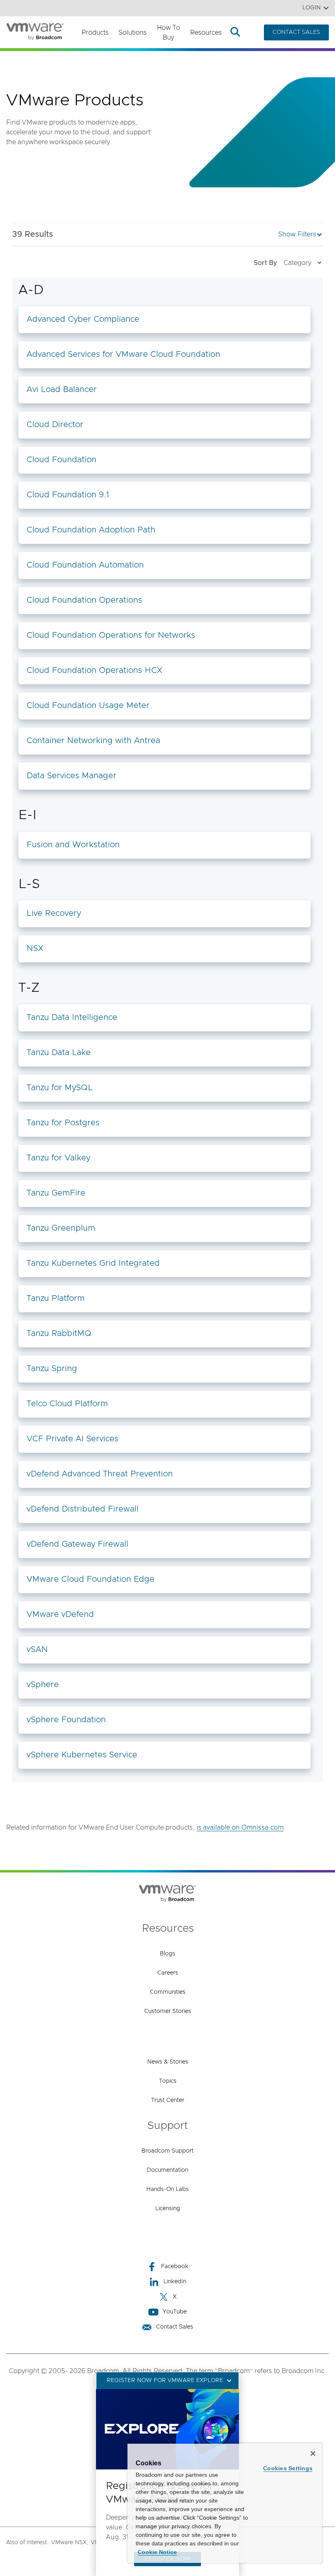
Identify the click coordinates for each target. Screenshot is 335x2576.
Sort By (265, 263)
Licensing (168, 2209)
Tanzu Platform (56, 1298)
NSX (35, 948)
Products (95, 33)
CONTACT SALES (296, 32)
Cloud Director (55, 425)
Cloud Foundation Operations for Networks (111, 635)
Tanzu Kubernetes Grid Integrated (93, 1263)
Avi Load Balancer (62, 390)
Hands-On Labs (167, 2189)
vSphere (43, 1685)
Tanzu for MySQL (60, 1088)
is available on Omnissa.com (240, 1828)
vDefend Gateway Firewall (77, 1544)
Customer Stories (168, 2011)
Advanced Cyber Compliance (83, 319)
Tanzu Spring (52, 1369)
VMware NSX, (70, 2543)
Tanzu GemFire (56, 1193)
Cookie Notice (157, 2552)
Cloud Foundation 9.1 (68, 495)
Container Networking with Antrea (93, 741)
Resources (206, 33)
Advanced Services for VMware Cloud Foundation (123, 354)
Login (312, 8)
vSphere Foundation (66, 1720)
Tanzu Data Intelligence (72, 1017)
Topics (168, 2081)
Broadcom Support (167, 2151)
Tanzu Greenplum (61, 1228)
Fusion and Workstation (73, 845)
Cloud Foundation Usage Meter (88, 706)
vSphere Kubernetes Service (82, 1755)
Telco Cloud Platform (67, 1404)
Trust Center (168, 2100)
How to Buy (169, 33)
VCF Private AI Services (73, 1439)
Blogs (167, 1954)
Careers (168, 1973)
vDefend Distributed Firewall (83, 1509)
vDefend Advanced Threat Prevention (100, 1474)
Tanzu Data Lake (59, 1053)
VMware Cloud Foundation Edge (90, 1579)
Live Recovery (54, 913)
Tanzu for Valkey (58, 1158)
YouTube (175, 2312)
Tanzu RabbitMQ (59, 1334)
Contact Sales (175, 2327)
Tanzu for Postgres (63, 1123)
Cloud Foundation (61, 460)
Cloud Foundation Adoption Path (91, 530)
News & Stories (168, 2062)
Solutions (133, 33)
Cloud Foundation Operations (84, 600)
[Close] (313, 2454)
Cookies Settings (288, 2468)
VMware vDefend (60, 1614)
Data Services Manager (71, 776)
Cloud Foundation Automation (85, 565)
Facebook (175, 2267)
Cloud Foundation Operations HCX (94, 670)
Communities (168, 1992)
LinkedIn (175, 2282)
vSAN (37, 1650)
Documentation (167, 2170)
